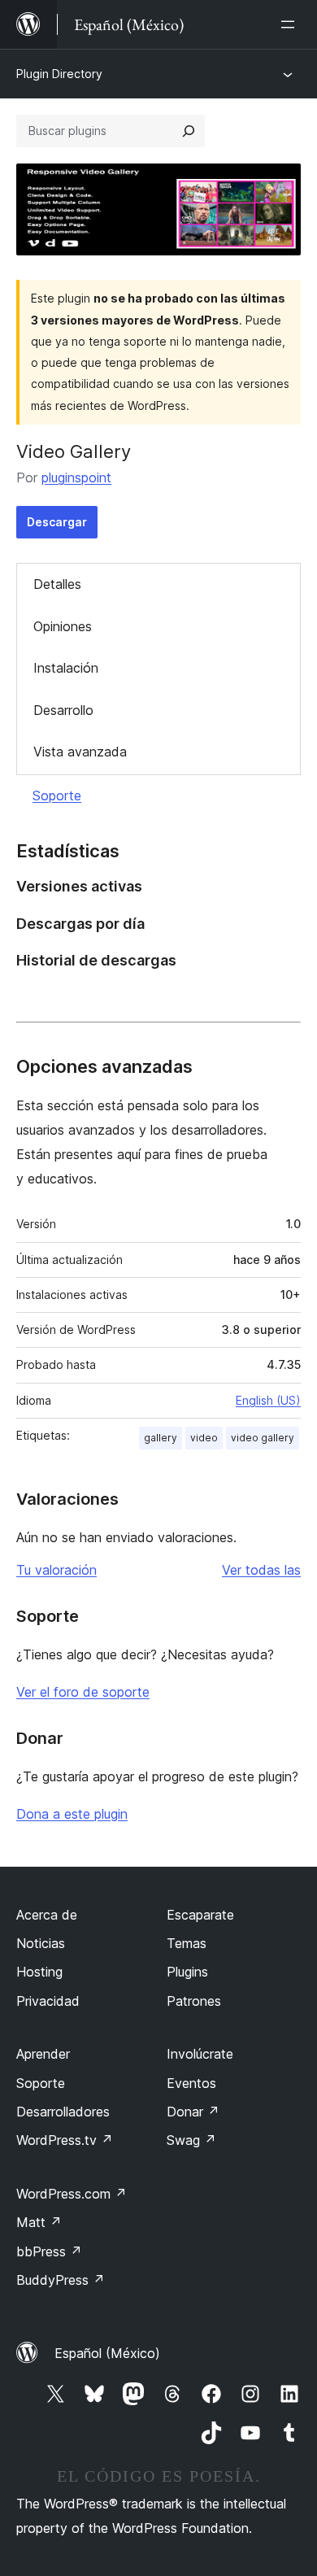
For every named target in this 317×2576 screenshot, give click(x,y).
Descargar (57, 522)
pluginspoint (76, 477)
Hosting (39, 1972)
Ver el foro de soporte (83, 1692)
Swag (191, 2140)
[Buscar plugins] (189, 131)
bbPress (49, 2251)
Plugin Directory (59, 74)
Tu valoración (56, 1570)
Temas (187, 1943)
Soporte (57, 795)
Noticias (41, 1943)
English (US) (268, 1400)
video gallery (263, 1438)
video (204, 1438)
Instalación (66, 668)
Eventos (191, 2083)
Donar (193, 2112)
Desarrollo (63, 710)
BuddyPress (61, 2280)
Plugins (187, 1972)
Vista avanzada (80, 752)
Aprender (43, 2054)
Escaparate (200, 1915)
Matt (39, 2222)
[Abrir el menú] (291, 24)
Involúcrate (200, 2054)
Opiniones (63, 626)
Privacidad (48, 2001)
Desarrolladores (63, 2112)
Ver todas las (261, 1570)
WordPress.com (72, 2194)
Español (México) (107, 2353)
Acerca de (47, 1915)
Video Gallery (74, 451)
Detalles (57, 584)
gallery (161, 1438)
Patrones (194, 2001)
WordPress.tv (65, 2140)
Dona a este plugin (72, 1814)
